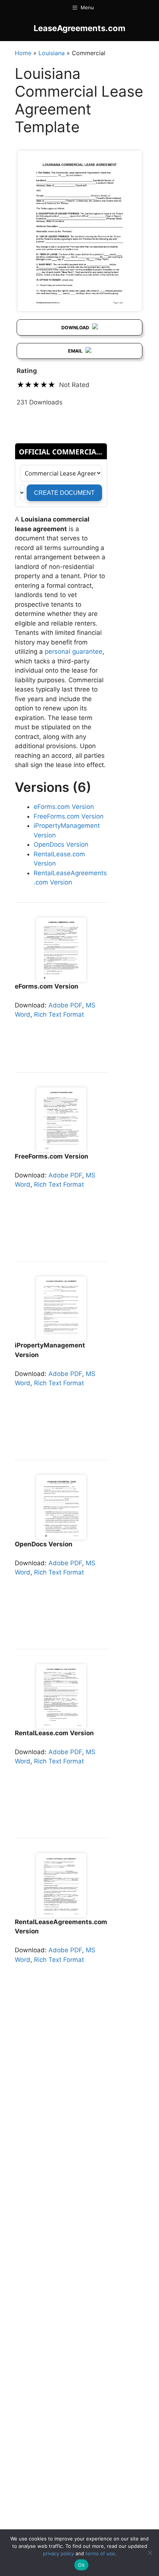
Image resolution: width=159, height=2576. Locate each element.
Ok (81, 2565)
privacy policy (58, 2553)
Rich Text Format (59, 1014)
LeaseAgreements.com (79, 28)
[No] (150, 2553)
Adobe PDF (65, 1005)
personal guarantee (74, 652)
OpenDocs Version (61, 844)
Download (76, 328)
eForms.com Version (64, 807)
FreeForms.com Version (69, 816)
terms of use (100, 2553)
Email (76, 351)
